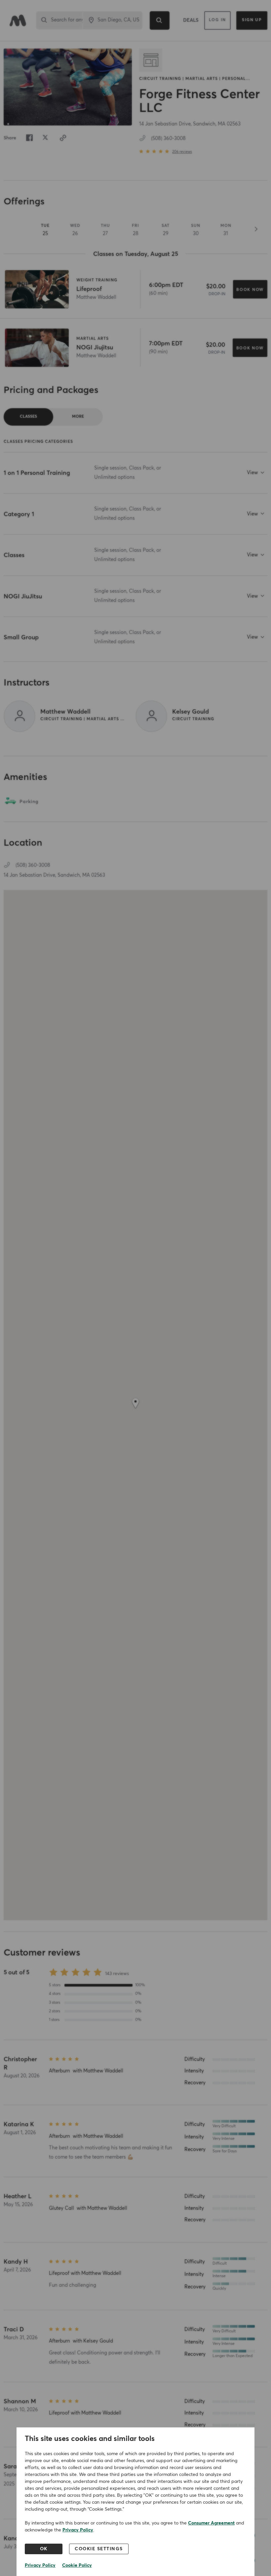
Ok (44, 2549)
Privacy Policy (78, 2530)
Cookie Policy (77, 2565)
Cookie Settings (99, 2549)
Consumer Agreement (211, 2523)
